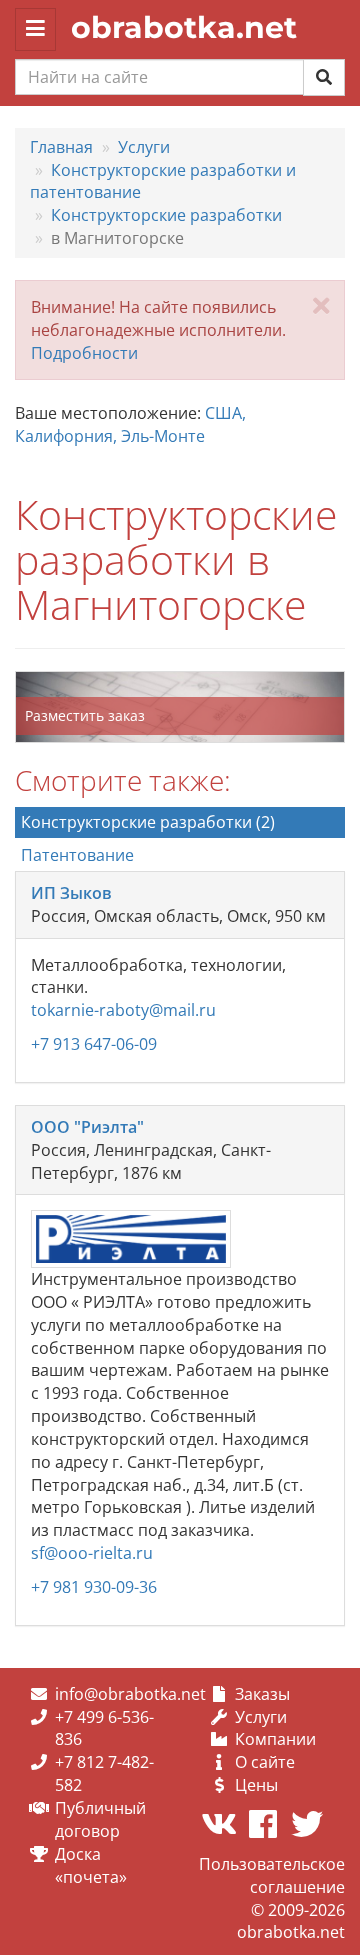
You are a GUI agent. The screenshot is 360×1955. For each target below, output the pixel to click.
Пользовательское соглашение (272, 1875)
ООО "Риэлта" (87, 1127)
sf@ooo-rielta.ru (92, 1553)
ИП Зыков (71, 893)
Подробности (84, 353)
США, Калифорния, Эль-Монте (130, 424)
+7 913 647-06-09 (94, 1044)
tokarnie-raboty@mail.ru (123, 1010)
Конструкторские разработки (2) (148, 822)
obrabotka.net (184, 27)
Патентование (77, 855)
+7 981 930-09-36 (94, 1587)
